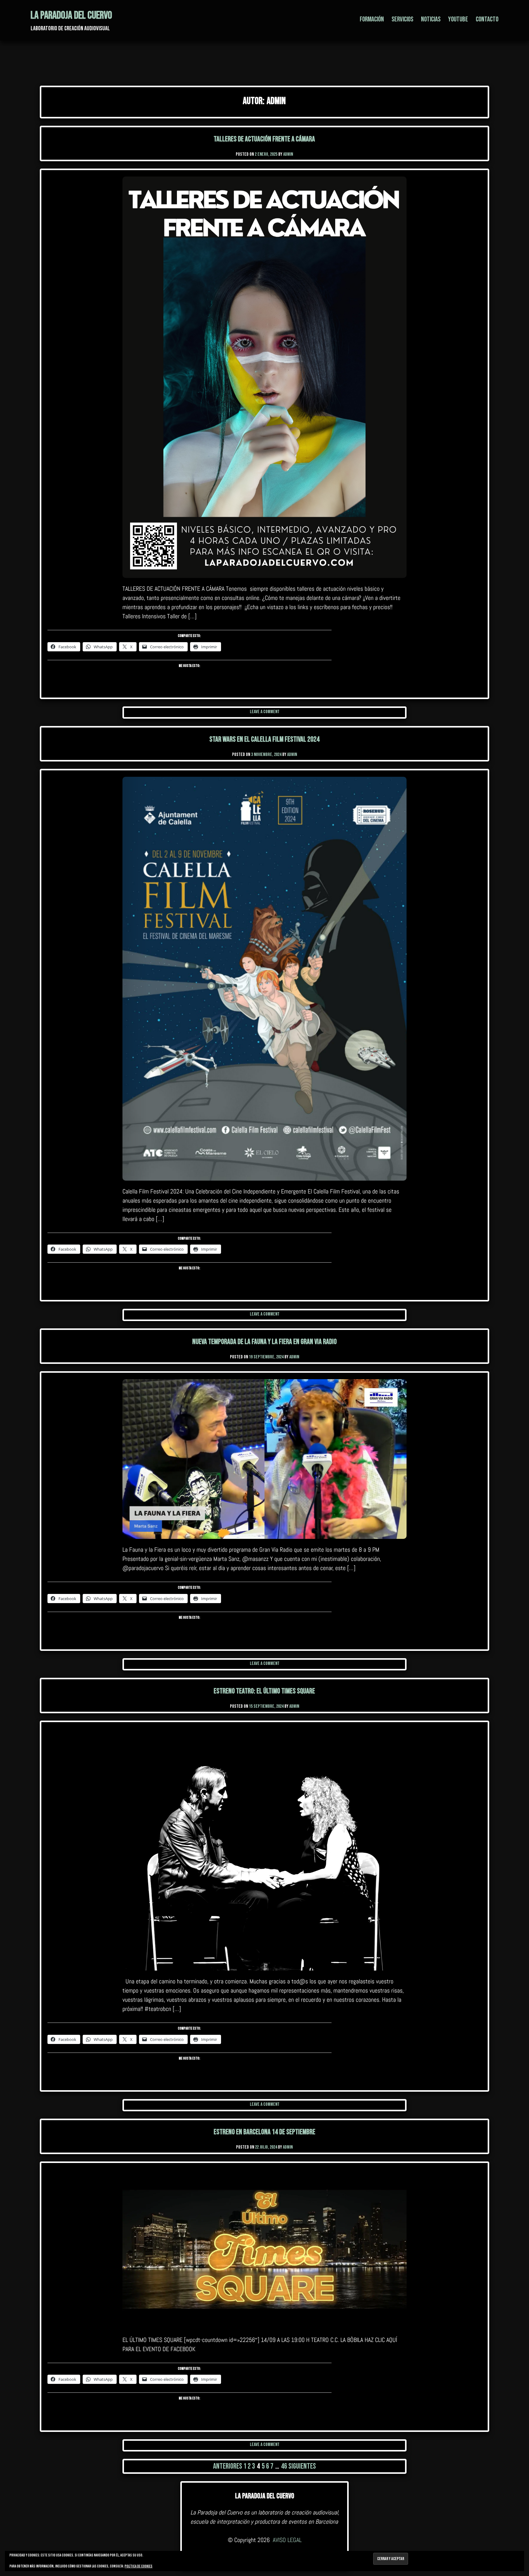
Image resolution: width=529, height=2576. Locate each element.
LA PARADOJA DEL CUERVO (71, 15)
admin (288, 154)
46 (284, 2466)
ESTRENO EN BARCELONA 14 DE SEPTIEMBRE (264, 2132)
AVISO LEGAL (287, 2540)
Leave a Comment (265, 712)
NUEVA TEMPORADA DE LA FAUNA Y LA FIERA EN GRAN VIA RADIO (264, 1342)
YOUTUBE (458, 19)
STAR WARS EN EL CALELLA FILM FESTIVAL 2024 (264, 739)
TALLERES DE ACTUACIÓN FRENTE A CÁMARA (264, 139)
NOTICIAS (431, 19)
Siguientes (302, 2466)
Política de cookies (139, 2566)
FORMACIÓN (372, 19)
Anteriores (228, 2466)
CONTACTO (487, 19)
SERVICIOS (402, 19)
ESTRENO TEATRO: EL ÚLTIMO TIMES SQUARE (264, 1691)
